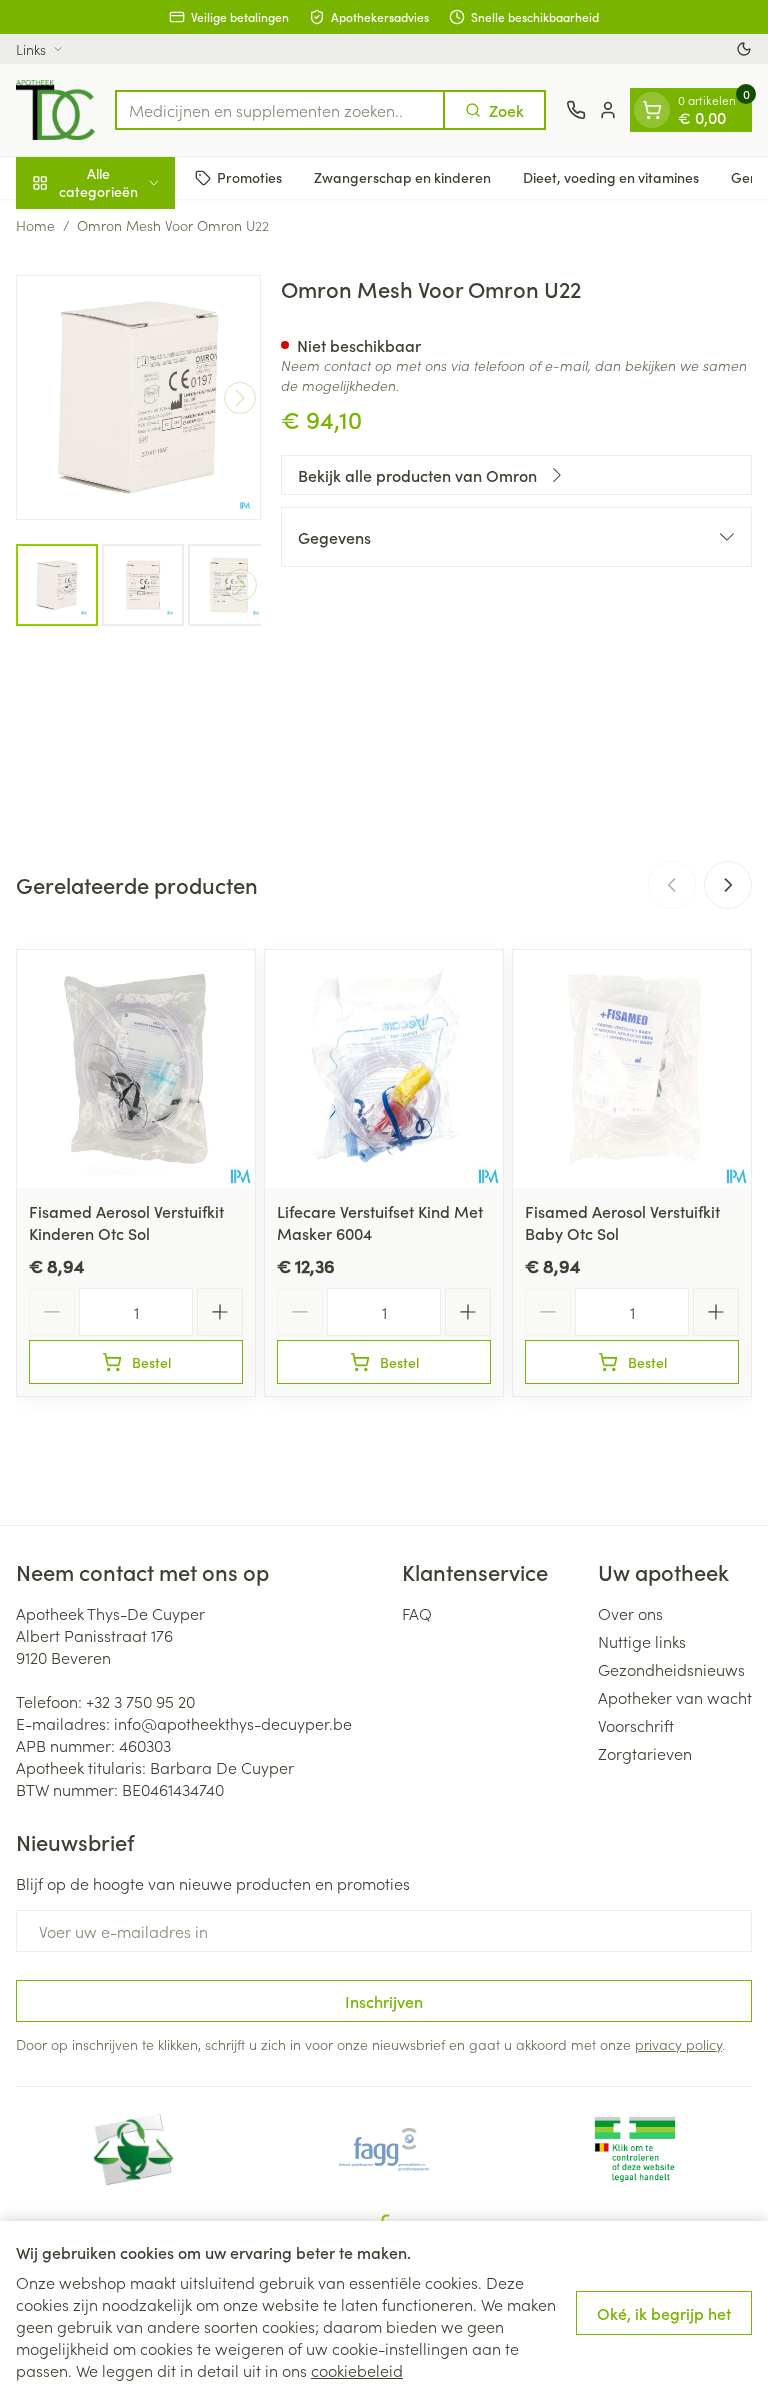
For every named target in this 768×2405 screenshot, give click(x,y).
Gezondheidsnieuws (671, 1669)
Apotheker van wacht (675, 1697)
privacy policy (678, 2044)
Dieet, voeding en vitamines (611, 177)
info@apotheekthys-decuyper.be (233, 1723)
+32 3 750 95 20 (140, 1701)
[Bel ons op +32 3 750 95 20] (576, 110)
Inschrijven (384, 2001)
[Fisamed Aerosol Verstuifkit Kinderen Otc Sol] (136, 1069)
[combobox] (280, 110)
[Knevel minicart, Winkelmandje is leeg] (652, 110)
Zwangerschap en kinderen (402, 177)
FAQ (417, 1613)
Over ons (630, 1613)
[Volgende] (240, 398)
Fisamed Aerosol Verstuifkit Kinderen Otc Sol (126, 1222)
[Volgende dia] (728, 885)
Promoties (249, 177)
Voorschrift (636, 1725)
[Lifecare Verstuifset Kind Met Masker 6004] (384, 1069)
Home (35, 225)
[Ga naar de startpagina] (55, 110)
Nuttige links (642, 1641)
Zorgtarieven (645, 1753)
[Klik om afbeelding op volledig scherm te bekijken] (138, 397)
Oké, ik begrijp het (664, 2313)
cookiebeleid (357, 2370)
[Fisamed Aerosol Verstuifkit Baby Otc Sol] (632, 1069)
